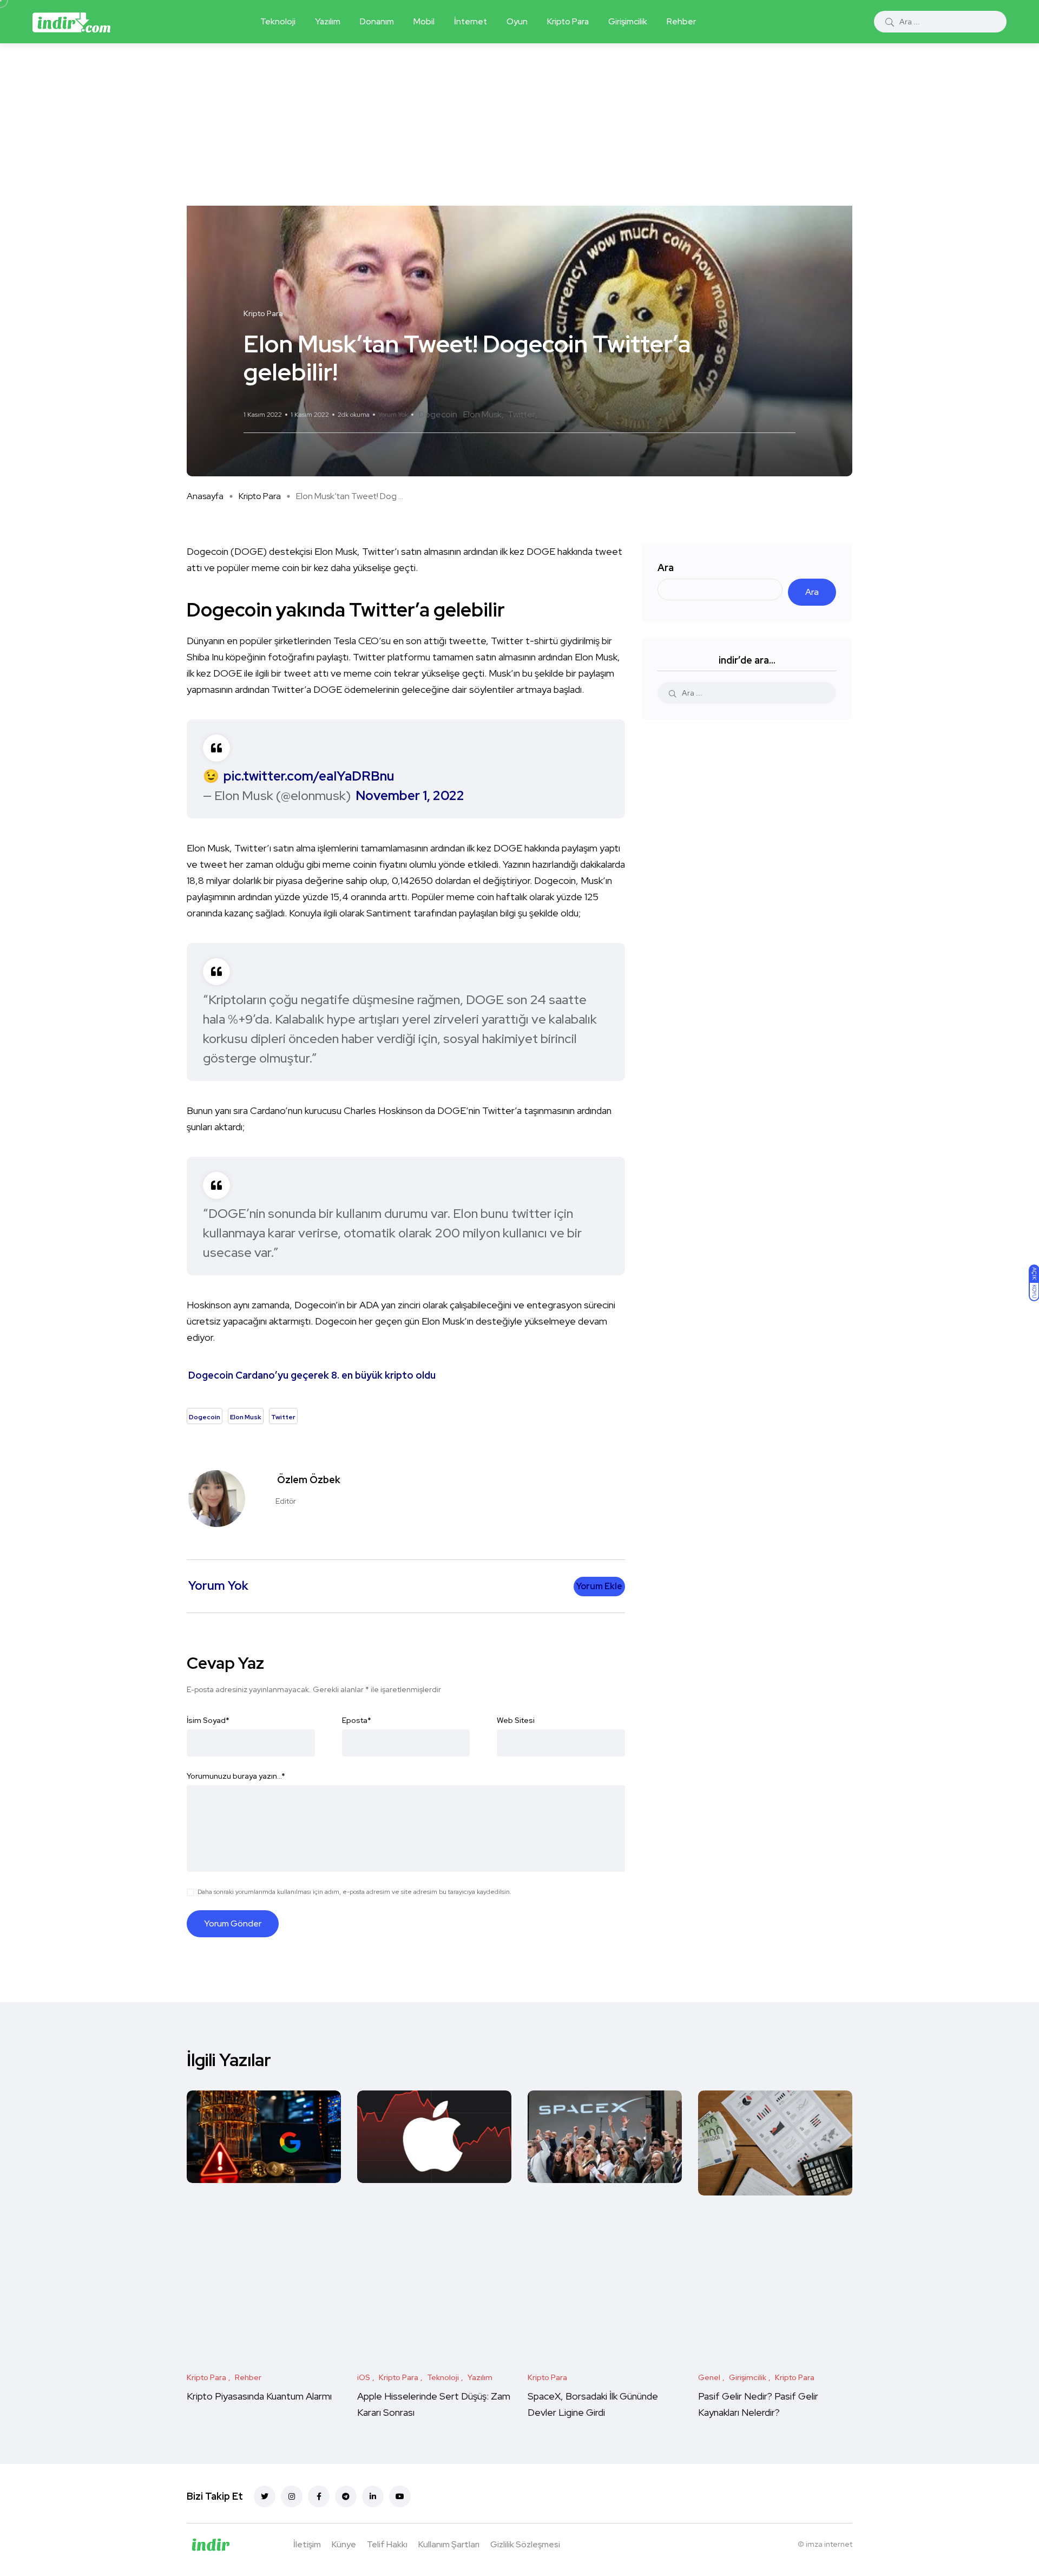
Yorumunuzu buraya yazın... (236, 1776)
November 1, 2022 (410, 795)
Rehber (681, 21)
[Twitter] (265, 2496)
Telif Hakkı (387, 2544)
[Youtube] (400, 2496)
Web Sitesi (516, 1720)
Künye (344, 2544)
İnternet (471, 21)
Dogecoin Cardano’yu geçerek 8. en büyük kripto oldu (312, 1375)
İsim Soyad (208, 1720)
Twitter (521, 414)
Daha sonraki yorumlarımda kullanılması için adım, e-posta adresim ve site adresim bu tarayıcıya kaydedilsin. (354, 1892)
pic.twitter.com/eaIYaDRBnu (309, 776)
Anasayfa (205, 496)
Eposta (357, 1720)
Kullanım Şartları (449, 2544)
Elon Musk (482, 414)
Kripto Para (568, 21)
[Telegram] (346, 2496)
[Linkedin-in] (373, 2496)
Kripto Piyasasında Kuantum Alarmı (259, 2396)
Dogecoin (438, 414)
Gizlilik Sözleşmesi (525, 2544)
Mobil (424, 21)
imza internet (829, 2544)
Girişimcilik (628, 21)
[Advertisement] (519, 124)
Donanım (377, 21)
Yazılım (328, 21)
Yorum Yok (393, 415)
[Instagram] (292, 2496)
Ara (666, 568)
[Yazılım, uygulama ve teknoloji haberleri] (71, 22)
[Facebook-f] (319, 2496)
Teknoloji (278, 21)
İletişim (307, 2544)
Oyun (517, 21)
